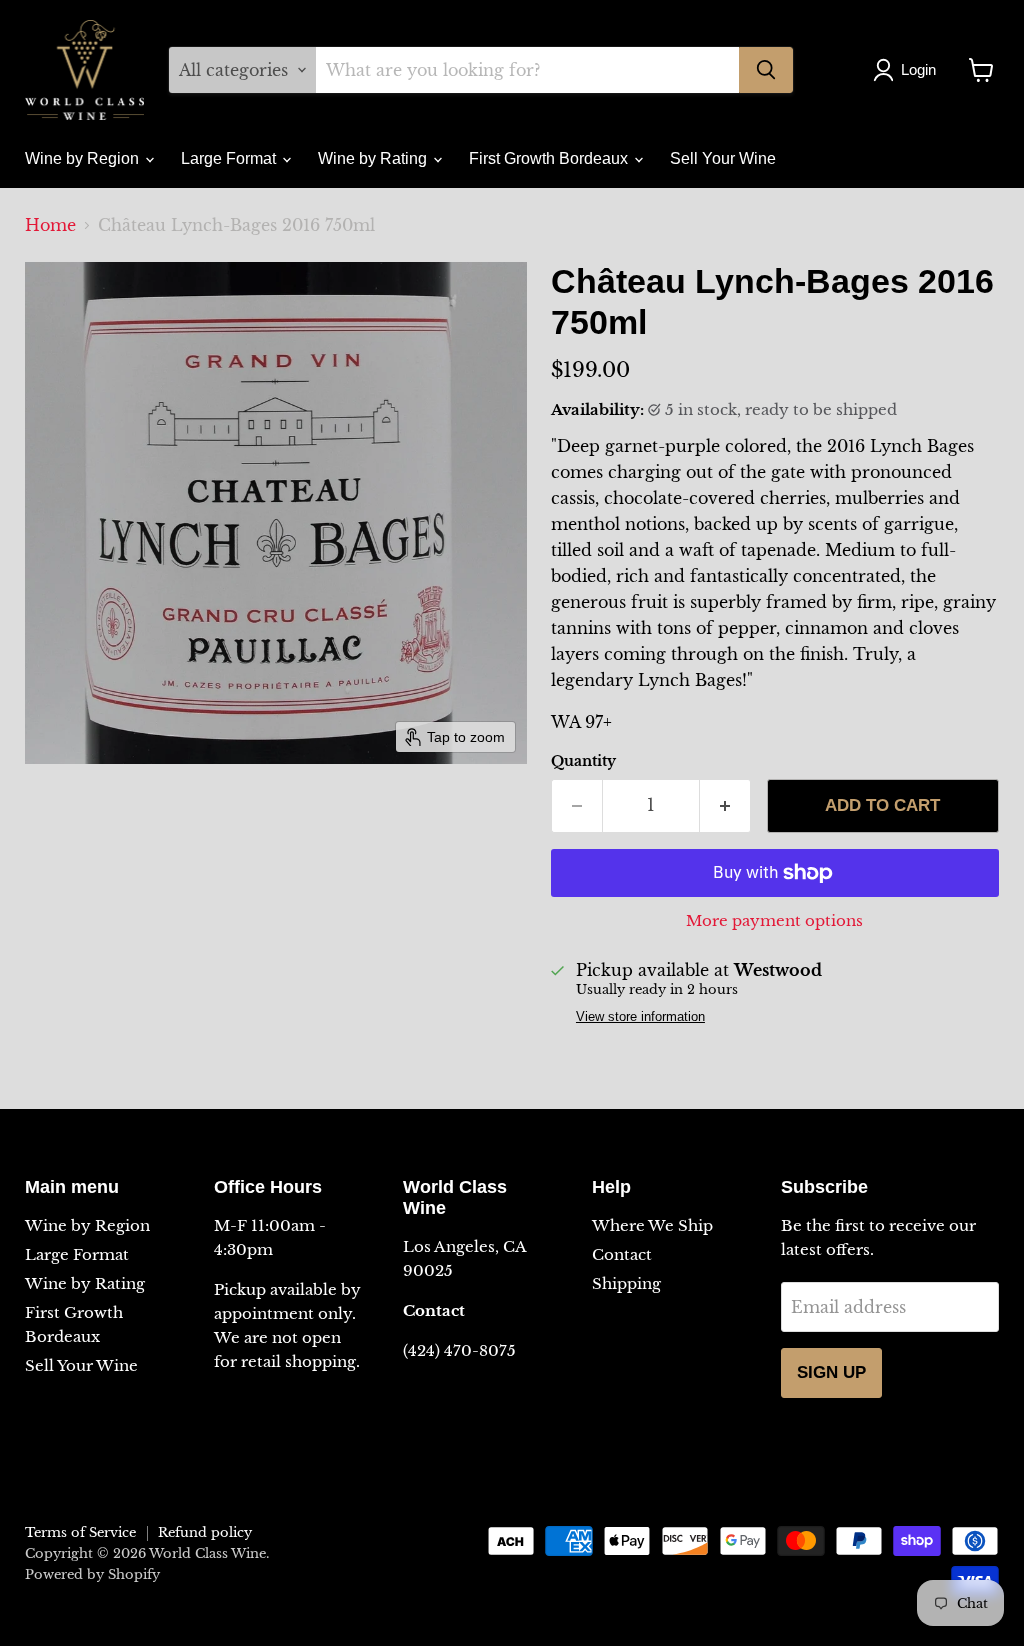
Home (50, 225)
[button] (908, 70)
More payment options (774, 920)
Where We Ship (652, 1225)
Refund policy (205, 1532)
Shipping (626, 1283)
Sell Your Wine (723, 158)
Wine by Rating (374, 158)
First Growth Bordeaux (550, 158)
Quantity (583, 761)
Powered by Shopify (92, 1574)
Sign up (831, 1372)
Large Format (230, 158)
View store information (640, 1017)
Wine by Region (84, 158)
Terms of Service (80, 1532)
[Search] (766, 70)
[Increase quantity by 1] (725, 806)
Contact (622, 1254)
